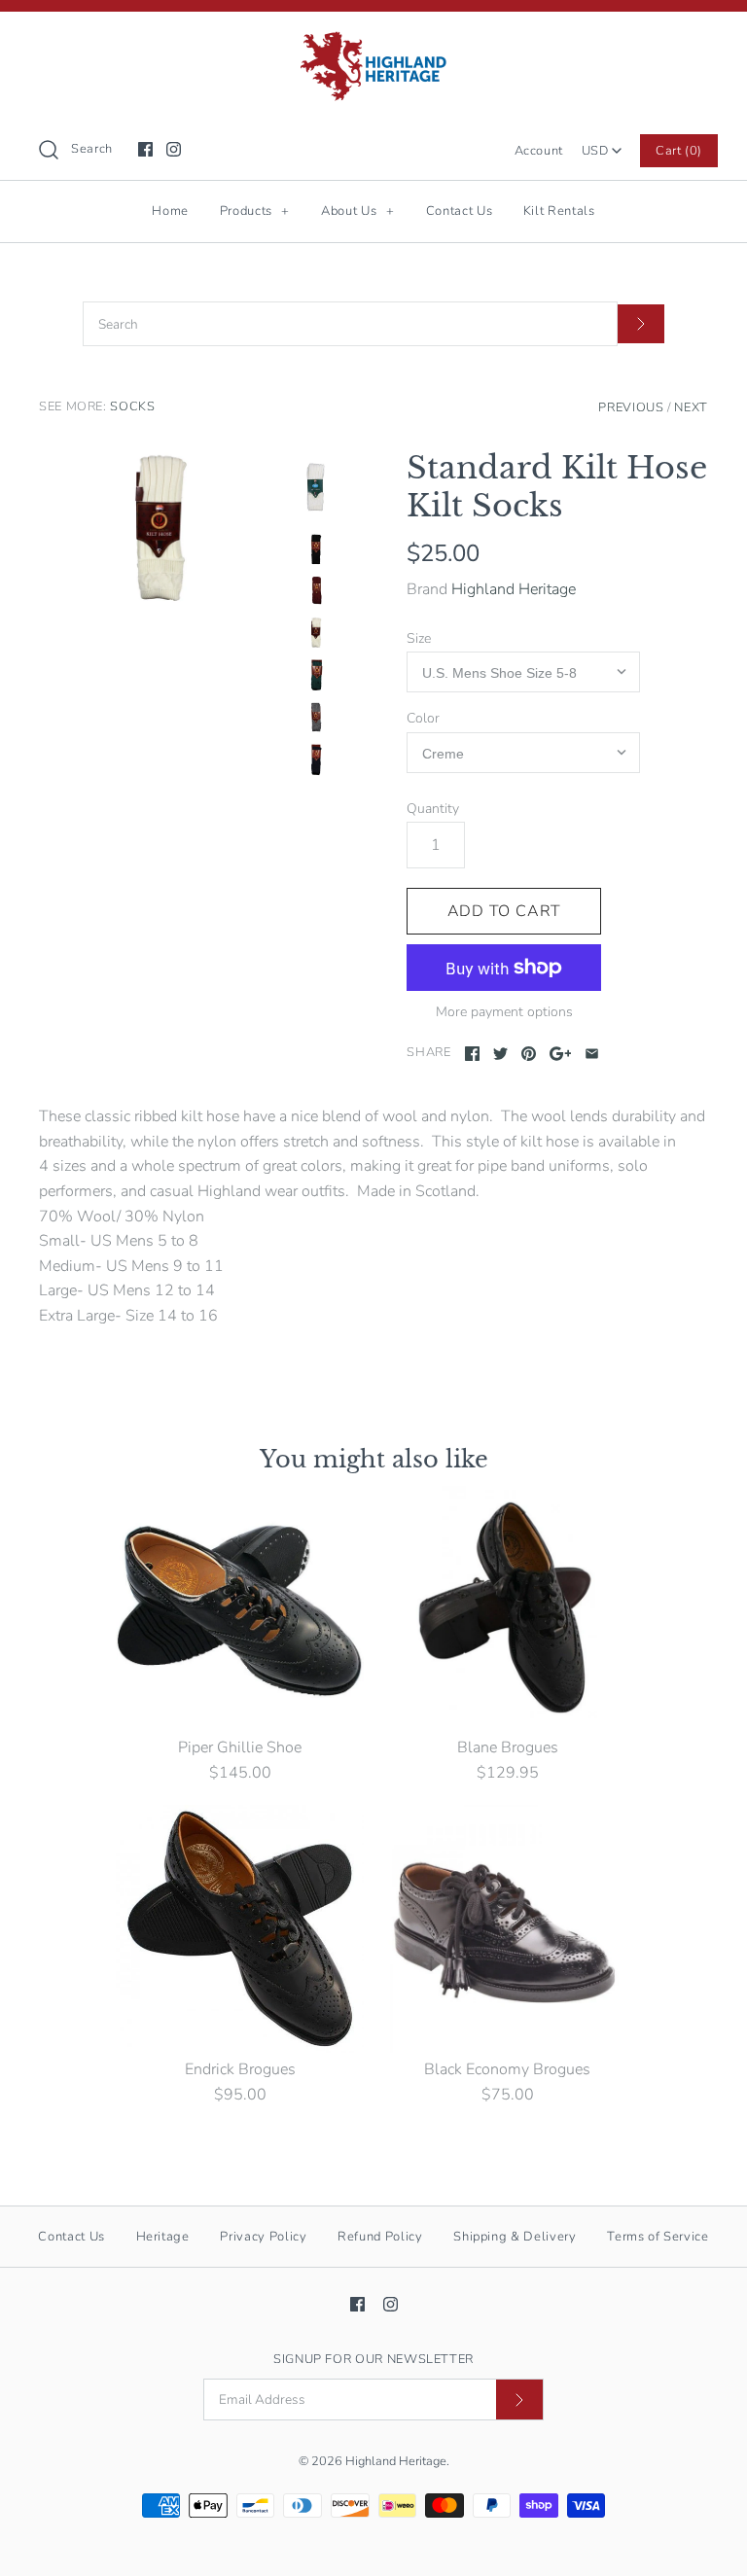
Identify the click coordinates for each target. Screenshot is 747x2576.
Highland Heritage (514, 589)
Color (423, 718)
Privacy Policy (263, 2237)
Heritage (163, 2237)
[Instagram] (174, 149)
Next (691, 407)
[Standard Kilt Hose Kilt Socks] (160, 530)
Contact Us (460, 211)
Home (170, 211)
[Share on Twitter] (500, 1054)
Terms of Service (658, 2237)
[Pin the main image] (529, 1054)
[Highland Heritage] (373, 43)
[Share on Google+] (561, 1054)
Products (255, 211)
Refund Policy (380, 2237)
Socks (132, 406)
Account (539, 151)
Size (419, 638)
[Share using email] (592, 1054)
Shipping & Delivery (515, 2237)
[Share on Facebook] (472, 1054)
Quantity (433, 809)
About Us (357, 211)
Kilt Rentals (559, 211)
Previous (631, 407)
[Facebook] (145, 149)
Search (92, 149)
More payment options (504, 1013)
